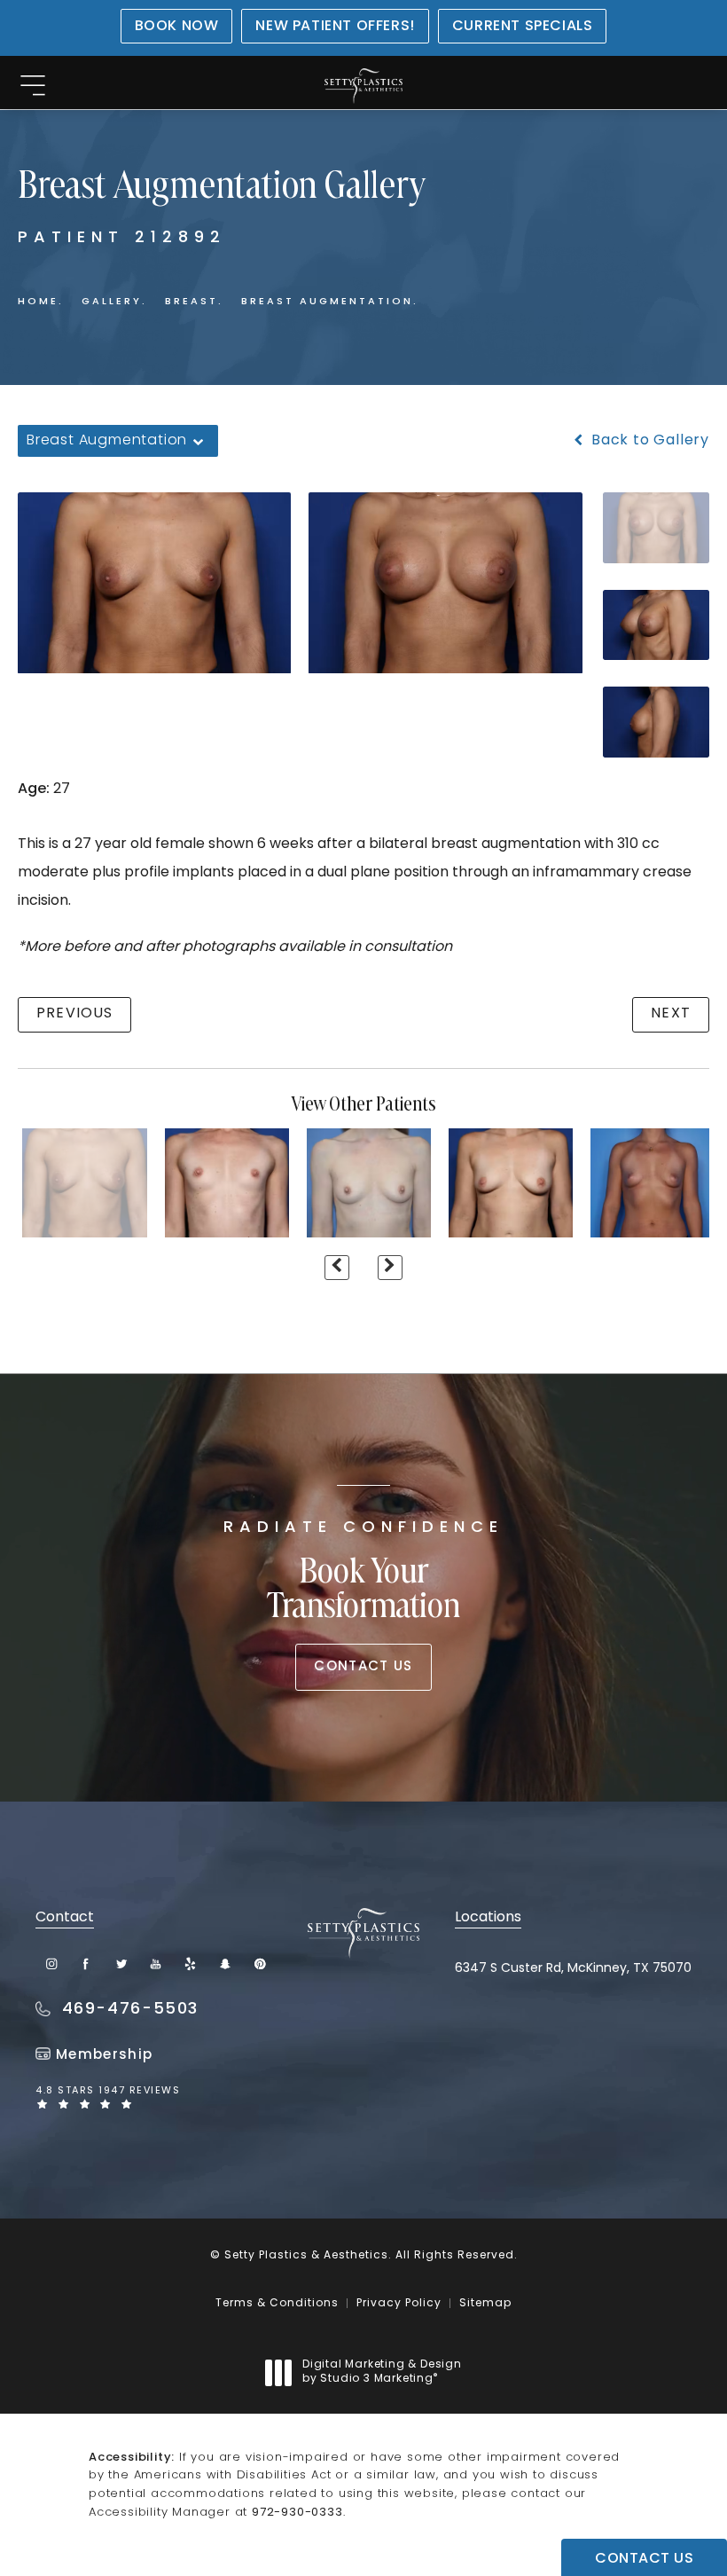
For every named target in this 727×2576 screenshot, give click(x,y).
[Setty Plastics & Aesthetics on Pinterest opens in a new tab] (259, 1963)
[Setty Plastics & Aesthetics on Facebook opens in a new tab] (86, 1963)
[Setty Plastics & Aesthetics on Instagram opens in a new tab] (52, 1963)
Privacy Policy (399, 2304)
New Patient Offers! (335, 27)
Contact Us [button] (644, 2559)
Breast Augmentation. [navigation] (330, 302)
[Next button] (390, 1268)
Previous (74, 1014)
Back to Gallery (648, 441)
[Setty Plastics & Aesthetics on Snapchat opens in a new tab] (225, 1963)
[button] (32, 86)
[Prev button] (337, 1268)
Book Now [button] (177, 27)
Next (671, 1014)
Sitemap (485, 2304)
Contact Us (363, 1667)
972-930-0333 (297, 2513)
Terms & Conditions (277, 2304)
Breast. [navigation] (194, 302)
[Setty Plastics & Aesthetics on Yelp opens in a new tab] (190, 1963)
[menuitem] (52, 1963)
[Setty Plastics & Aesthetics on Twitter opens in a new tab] (121, 1963)
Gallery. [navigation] (114, 302)
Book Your (363, 1573)
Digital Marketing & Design (382, 2373)
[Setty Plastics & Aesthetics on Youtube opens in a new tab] (156, 1963)
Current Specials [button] (523, 27)
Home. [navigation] (41, 302)
